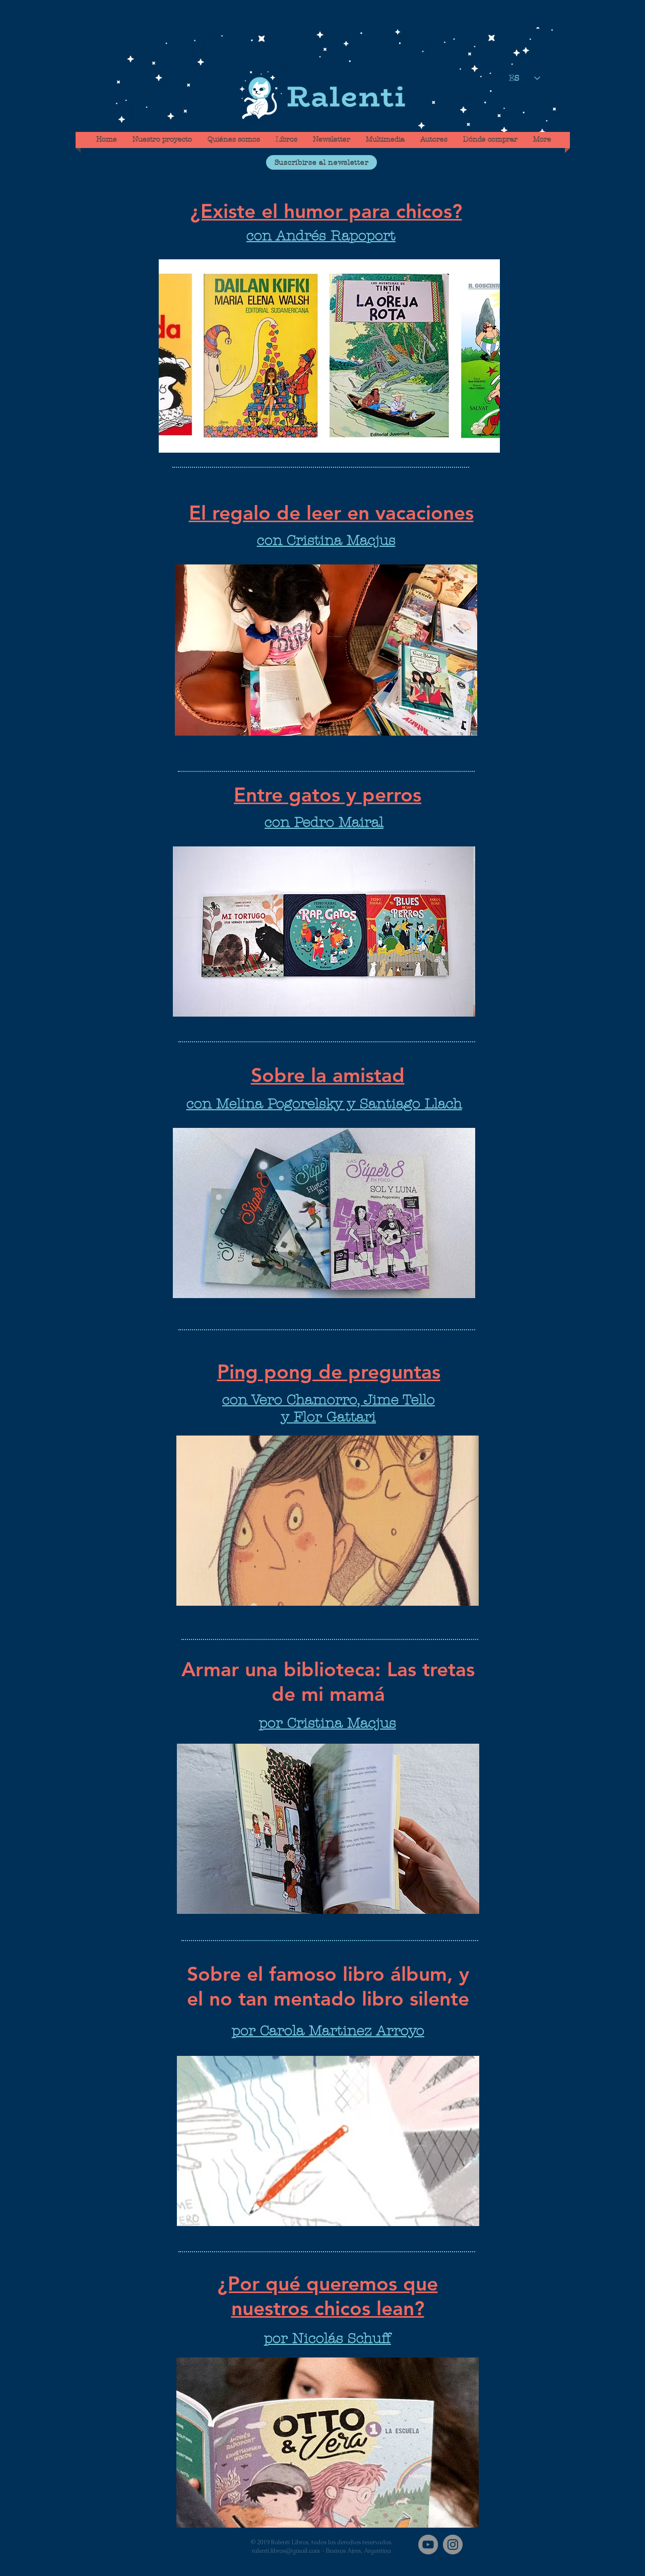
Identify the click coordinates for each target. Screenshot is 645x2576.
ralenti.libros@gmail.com (286, 2551)
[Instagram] (453, 2545)
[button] (321, 162)
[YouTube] (428, 2545)
